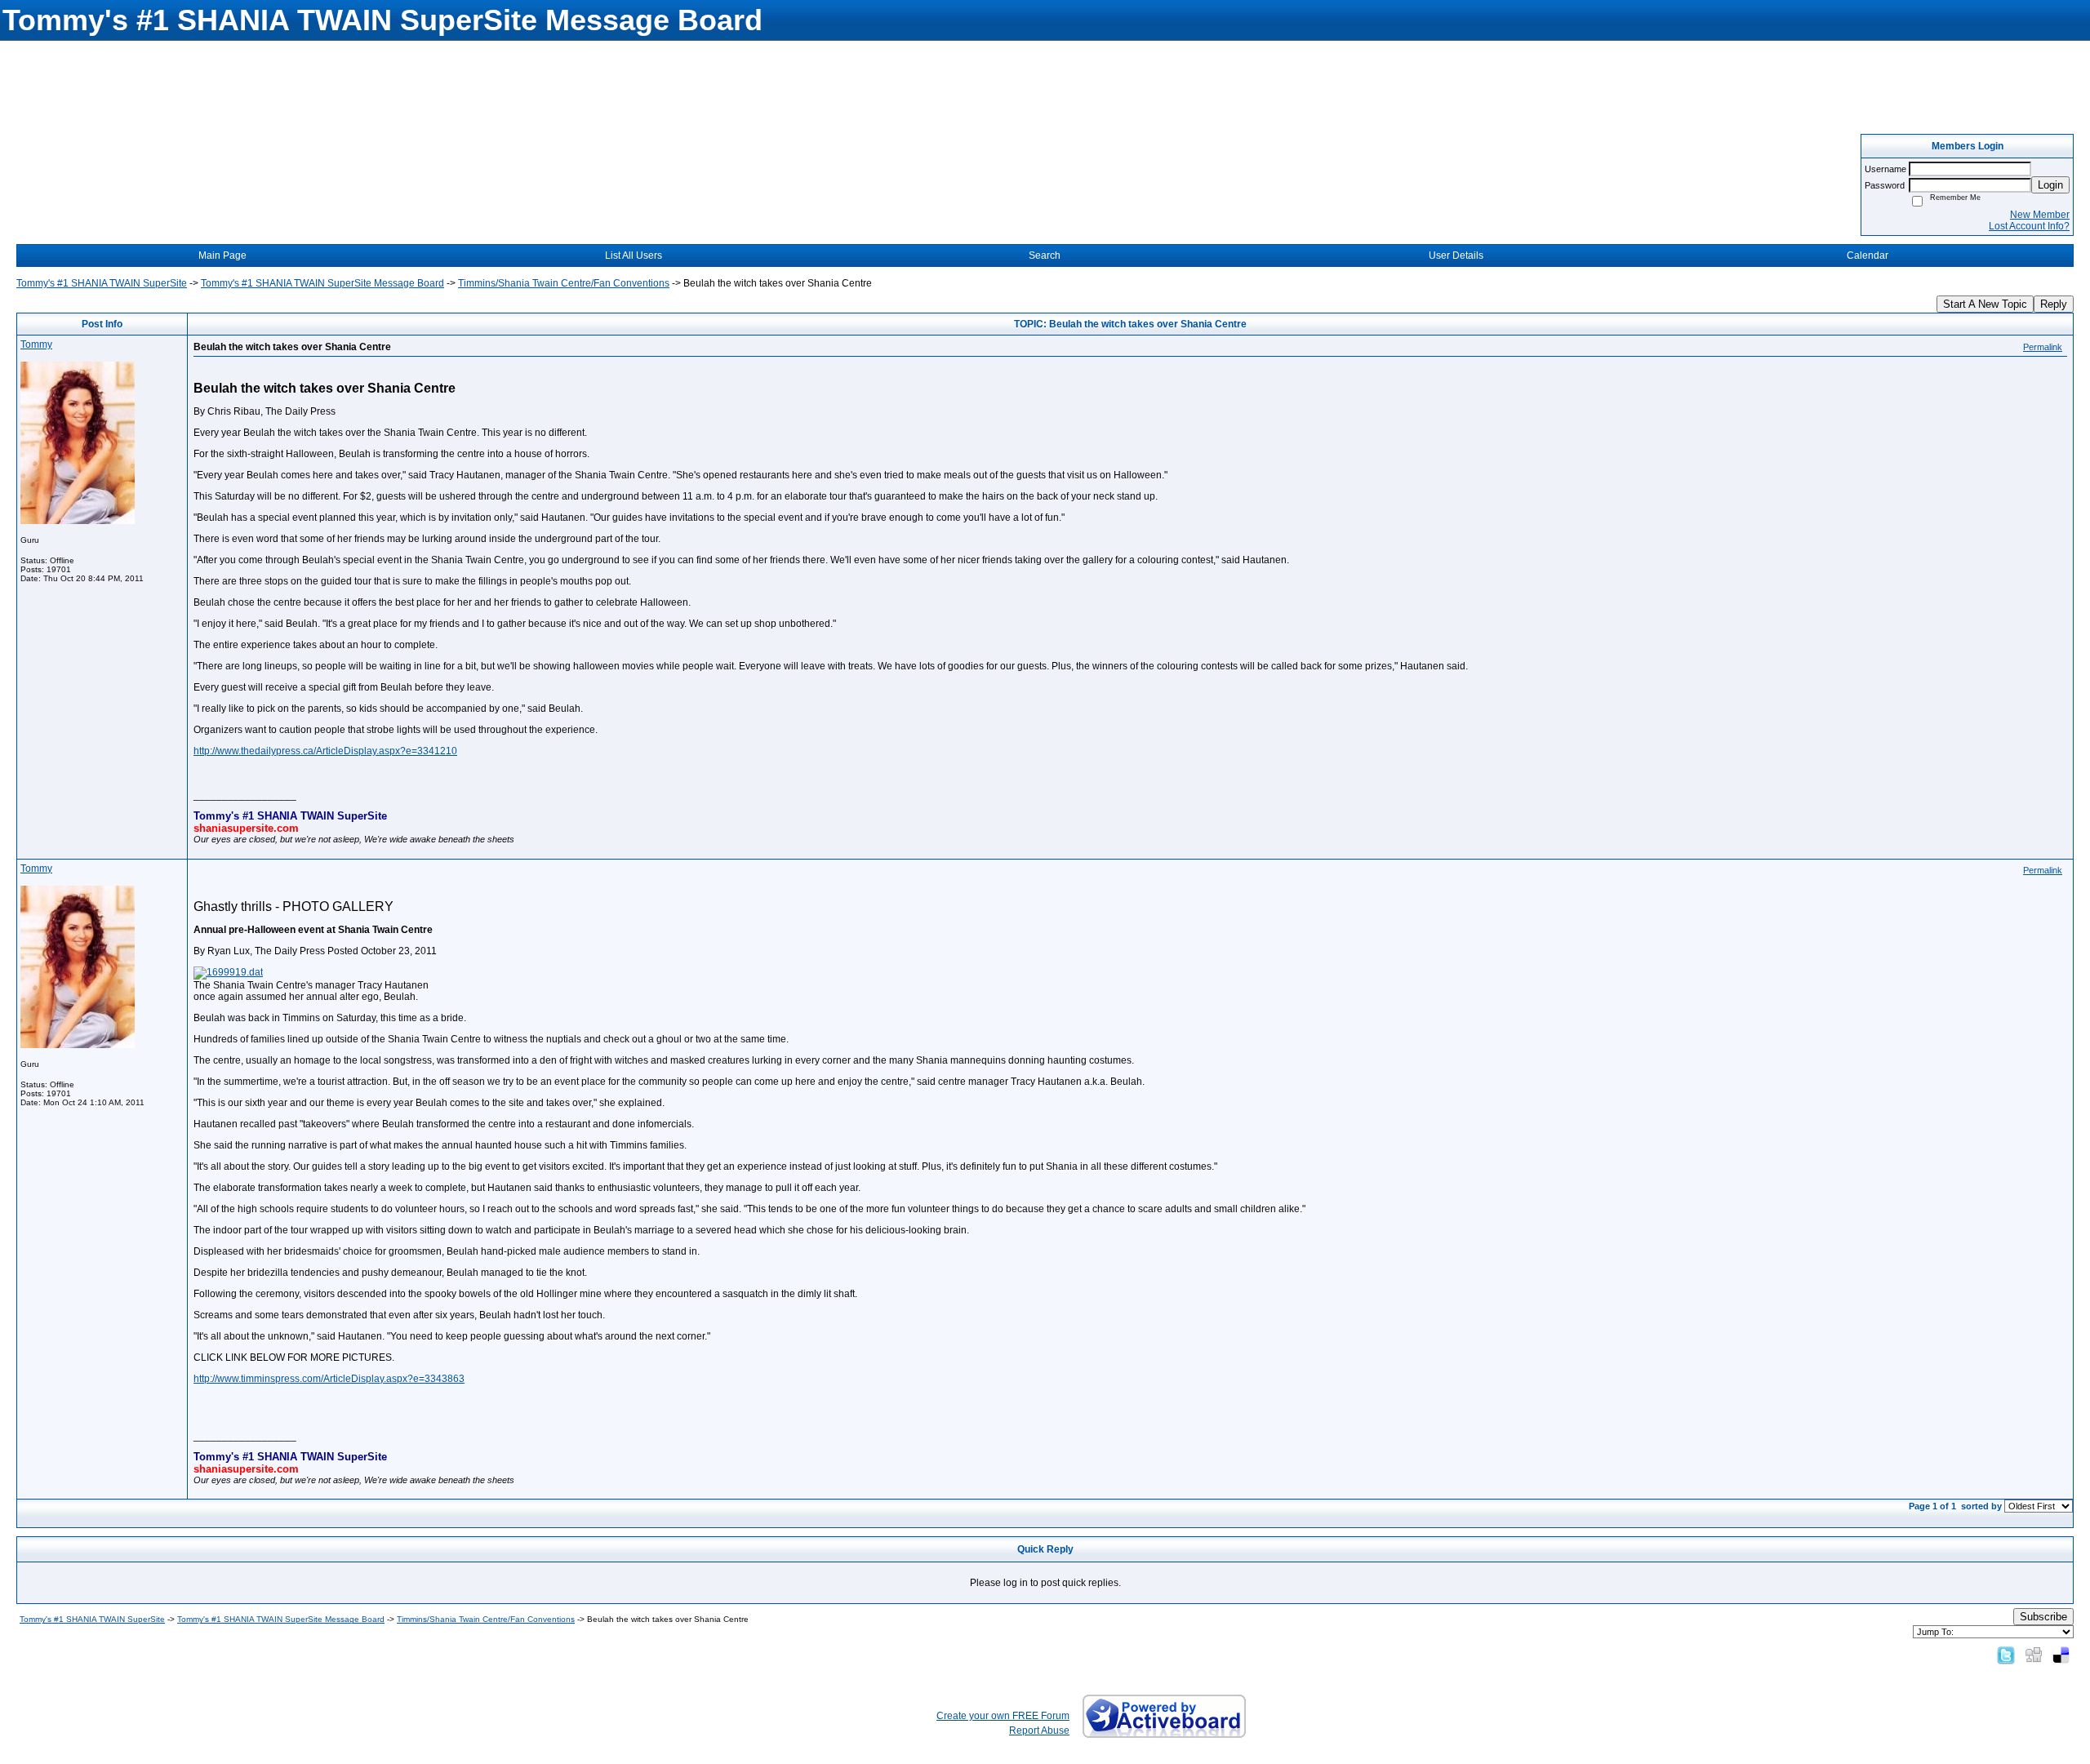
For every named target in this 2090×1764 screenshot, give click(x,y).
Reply (2054, 304)
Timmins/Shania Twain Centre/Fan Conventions (564, 283)
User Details (1456, 255)
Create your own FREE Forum (1003, 1716)
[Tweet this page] (2006, 1655)
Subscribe (2043, 1617)
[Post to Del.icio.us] (2061, 1655)
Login (2050, 185)
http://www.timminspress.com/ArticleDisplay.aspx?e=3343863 (329, 1379)
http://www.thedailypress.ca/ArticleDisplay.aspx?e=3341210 (325, 751)
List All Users (634, 255)
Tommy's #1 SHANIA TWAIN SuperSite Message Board (322, 283)
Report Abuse (1039, 1731)
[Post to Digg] (2034, 1655)
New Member (2040, 215)
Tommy (36, 344)
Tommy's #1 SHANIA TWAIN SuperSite (102, 283)
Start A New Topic (1985, 304)
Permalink (2043, 347)
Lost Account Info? (2029, 226)
